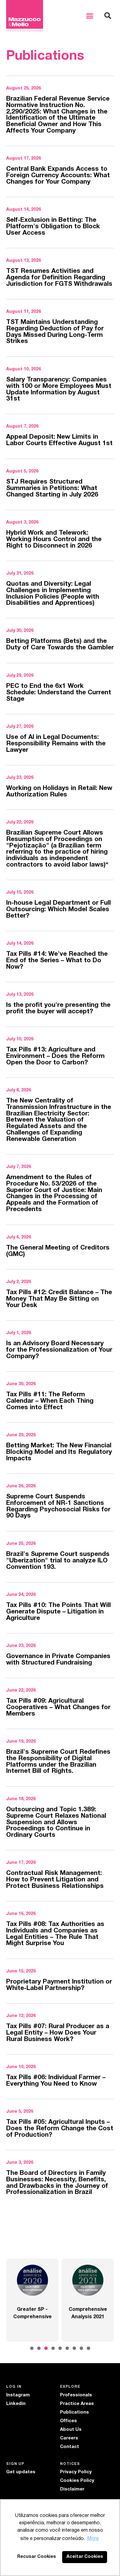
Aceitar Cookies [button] (85, 2557)
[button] (90, 16)
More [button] (93, 2539)
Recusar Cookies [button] (37, 2557)
